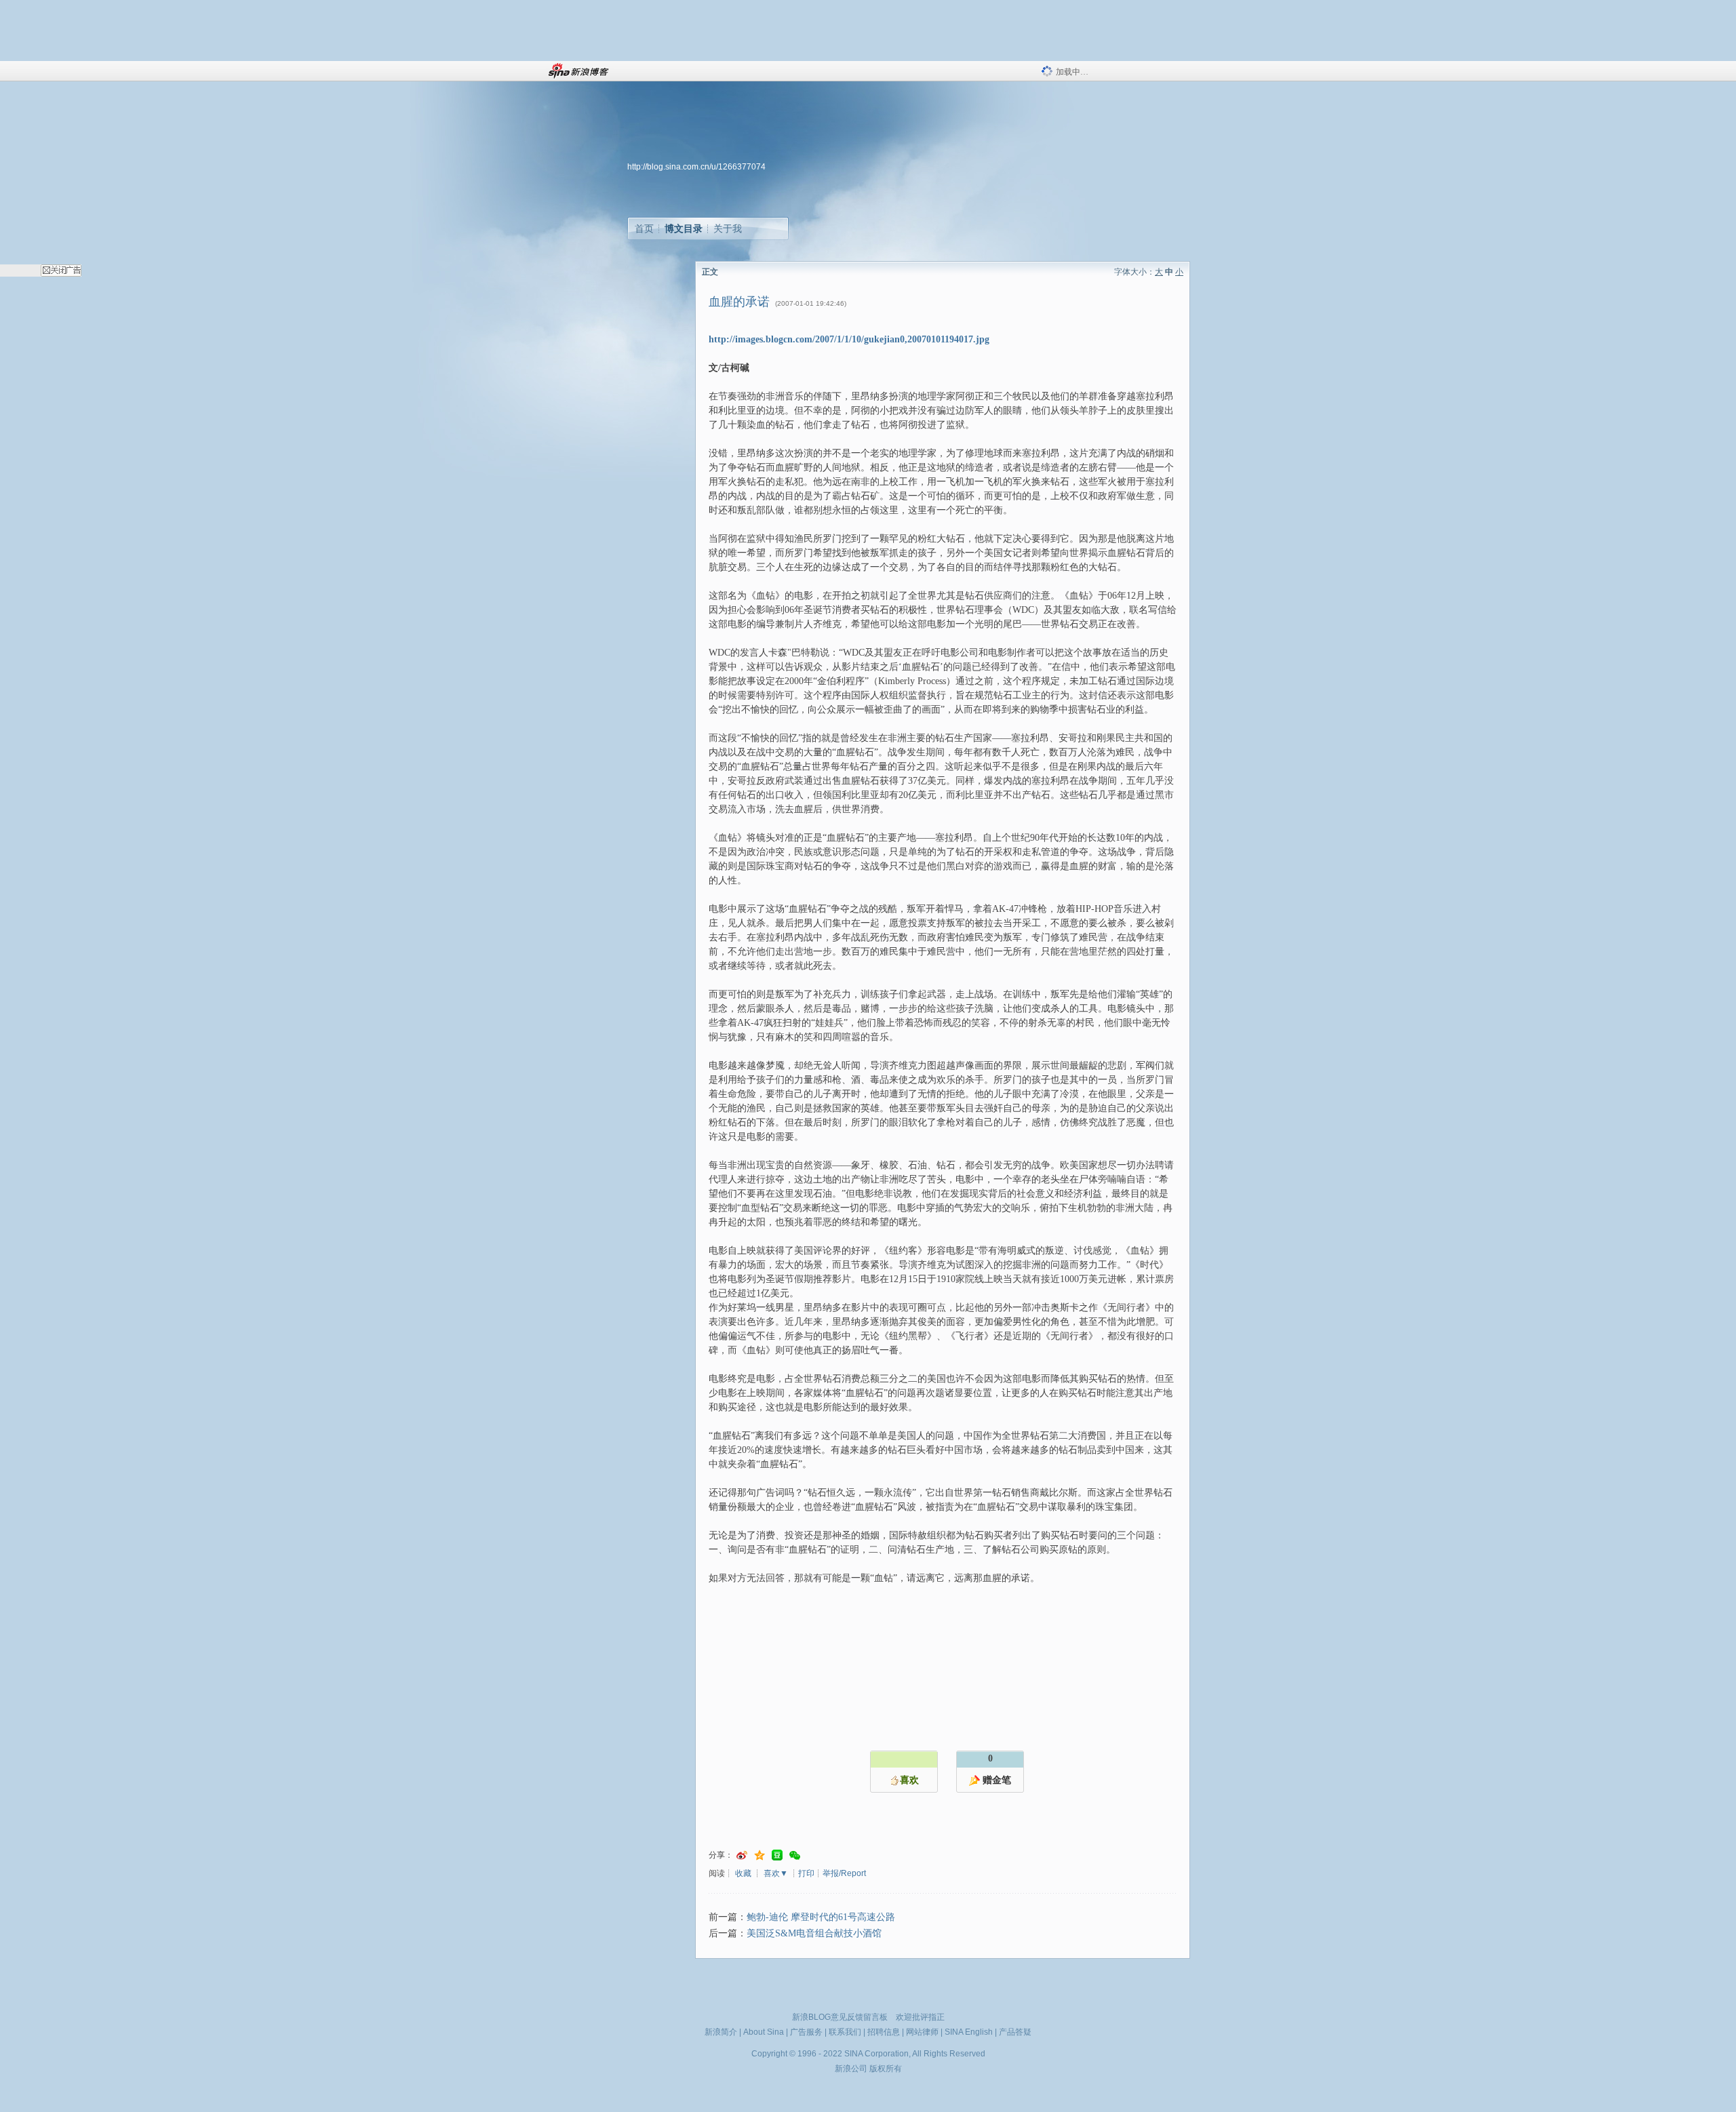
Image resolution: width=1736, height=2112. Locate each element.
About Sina (764, 2032)
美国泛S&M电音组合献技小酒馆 (814, 1933)
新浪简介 (721, 2032)
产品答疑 (1015, 2032)
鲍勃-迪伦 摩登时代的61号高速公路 (821, 1917)
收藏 (743, 1873)
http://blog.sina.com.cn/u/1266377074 (696, 167)
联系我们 (845, 2032)
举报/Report (844, 1873)
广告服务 (806, 2032)
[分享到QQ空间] (759, 1855)
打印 (806, 1873)
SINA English (969, 2032)
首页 (644, 228)
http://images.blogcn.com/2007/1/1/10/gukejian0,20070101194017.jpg (849, 339)
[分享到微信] (795, 1855)
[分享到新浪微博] (742, 1855)
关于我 (728, 228)
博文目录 (684, 228)
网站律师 (922, 2032)
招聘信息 (884, 2032)
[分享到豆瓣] (777, 1855)
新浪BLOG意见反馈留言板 (840, 2017)
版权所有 (886, 2069)
